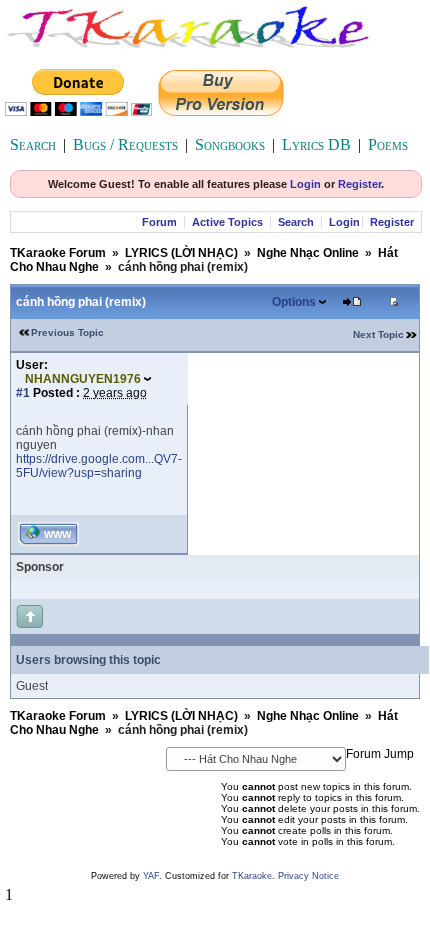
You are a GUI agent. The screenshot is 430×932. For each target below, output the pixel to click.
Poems (388, 144)
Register (359, 184)
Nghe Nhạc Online (308, 253)
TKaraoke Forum (58, 253)
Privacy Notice (308, 876)
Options (294, 302)
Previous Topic (67, 332)
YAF (151, 876)
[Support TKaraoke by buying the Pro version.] (221, 110)
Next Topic (378, 334)
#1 (23, 393)
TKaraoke (252, 876)
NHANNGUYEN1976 (83, 379)
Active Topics (227, 222)
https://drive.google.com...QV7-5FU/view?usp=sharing (99, 466)
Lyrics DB (316, 144)
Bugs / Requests (125, 144)
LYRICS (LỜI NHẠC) (181, 253)
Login (305, 184)
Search (33, 144)
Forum (159, 222)
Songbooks (230, 144)
